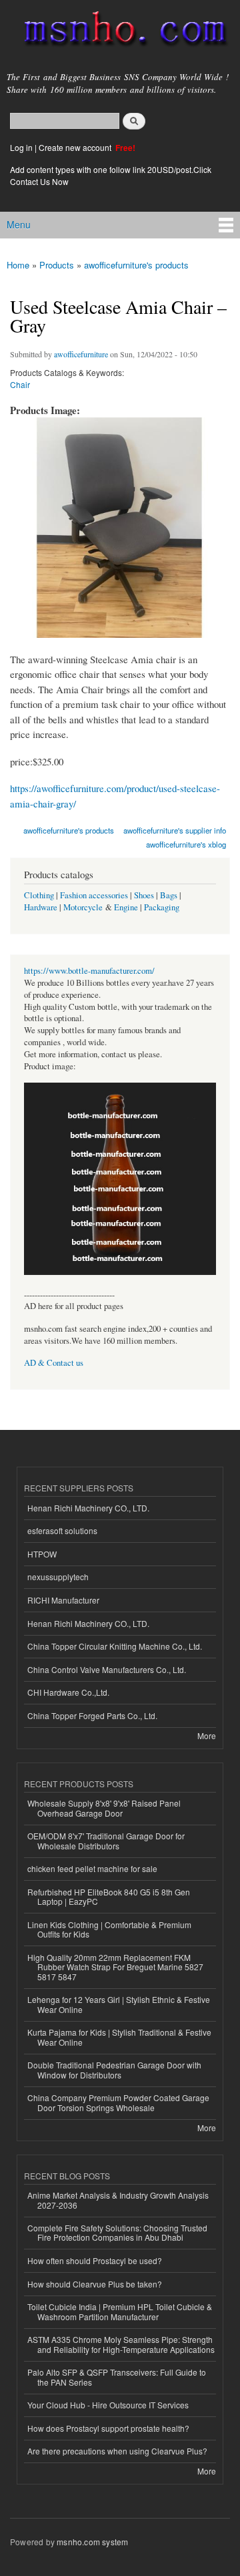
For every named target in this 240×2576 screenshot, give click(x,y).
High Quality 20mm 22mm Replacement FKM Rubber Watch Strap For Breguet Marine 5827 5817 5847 (115, 1967)
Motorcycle (83, 907)
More (207, 1735)
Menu (19, 224)
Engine (126, 907)
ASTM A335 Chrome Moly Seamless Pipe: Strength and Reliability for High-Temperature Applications (121, 2344)
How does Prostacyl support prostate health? (108, 2428)
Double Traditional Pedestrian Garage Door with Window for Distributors (114, 2069)
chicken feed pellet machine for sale (92, 1868)
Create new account (76, 147)
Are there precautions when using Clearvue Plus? (117, 2451)
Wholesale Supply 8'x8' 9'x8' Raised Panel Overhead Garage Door (104, 1808)
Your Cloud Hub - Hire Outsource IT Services (108, 2405)
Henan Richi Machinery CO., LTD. (88, 1508)
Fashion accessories (94, 895)
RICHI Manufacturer (63, 1600)
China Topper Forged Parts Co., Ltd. (92, 1715)
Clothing (39, 895)
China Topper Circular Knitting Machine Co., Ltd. (115, 1646)
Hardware (41, 907)
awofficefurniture (81, 354)
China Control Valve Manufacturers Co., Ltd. (107, 1669)
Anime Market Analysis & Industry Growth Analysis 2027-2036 (118, 2200)
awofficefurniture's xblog (186, 844)
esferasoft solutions (62, 1530)
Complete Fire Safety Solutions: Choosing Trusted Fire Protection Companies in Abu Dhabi (117, 2232)
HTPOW (42, 1554)
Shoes (144, 895)
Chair (20, 384)
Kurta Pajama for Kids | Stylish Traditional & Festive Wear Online (119, 2037)
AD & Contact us (54, 1363)
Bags (169, 895)
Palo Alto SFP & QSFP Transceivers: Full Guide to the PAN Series (117, 2377)
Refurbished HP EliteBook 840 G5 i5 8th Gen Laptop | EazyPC (109, 1896)
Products (57, 265)
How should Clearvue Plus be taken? (95, 2284)
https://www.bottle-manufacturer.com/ (89, 971)
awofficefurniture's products (136, 265)
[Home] (120, 31)
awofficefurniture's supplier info (175, 830)
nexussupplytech (58, 1577)
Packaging (162, 907)
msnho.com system (92, 2542)
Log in (21, 147)
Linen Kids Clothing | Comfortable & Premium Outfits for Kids (109, 1929)
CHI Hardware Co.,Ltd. (68, 1692)
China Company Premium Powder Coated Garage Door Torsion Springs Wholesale (118, 2102)
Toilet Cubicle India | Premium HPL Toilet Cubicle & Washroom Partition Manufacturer (120, 2311)
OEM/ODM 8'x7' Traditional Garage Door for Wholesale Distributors (106, 1840)
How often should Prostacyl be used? (95, 2260)
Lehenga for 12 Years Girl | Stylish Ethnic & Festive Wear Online (119, 2004)
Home (18, 265)
